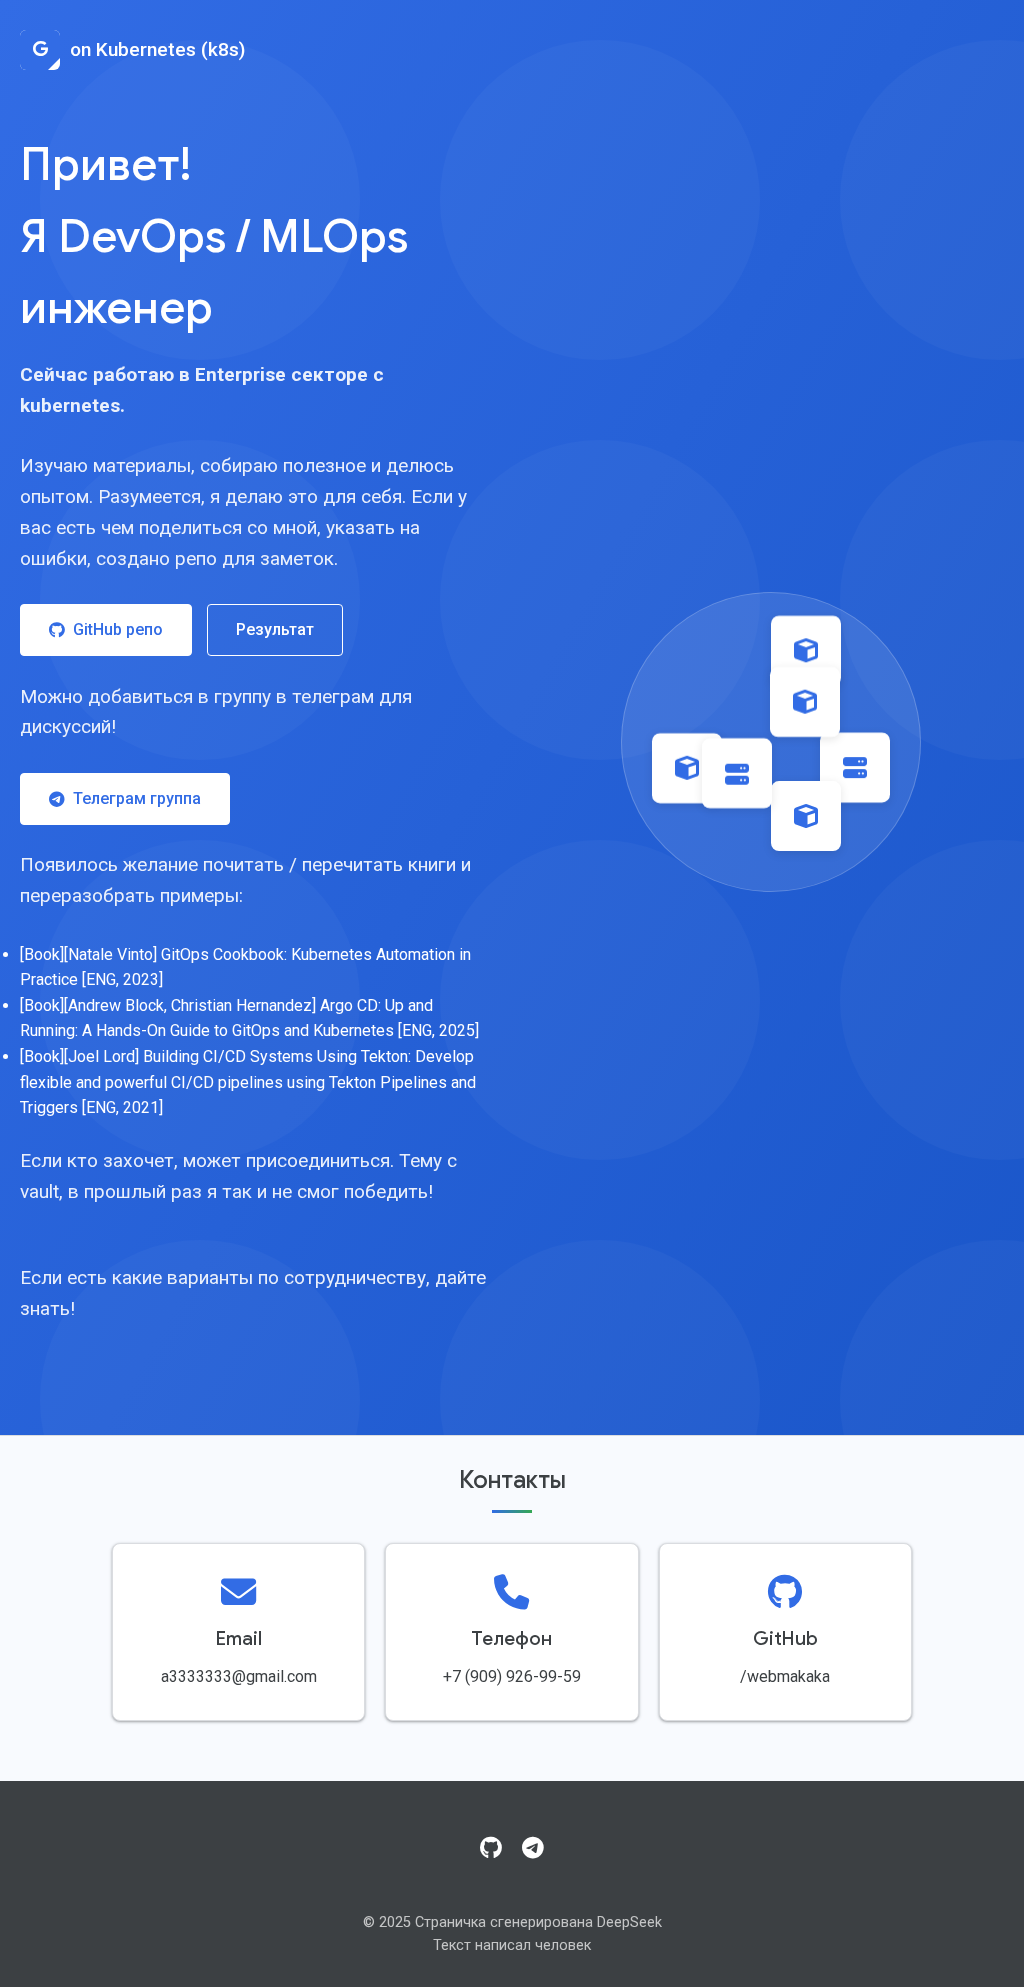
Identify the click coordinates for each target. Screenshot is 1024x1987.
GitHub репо (118, 629)
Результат (275, 629)
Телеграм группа (137, 798)
